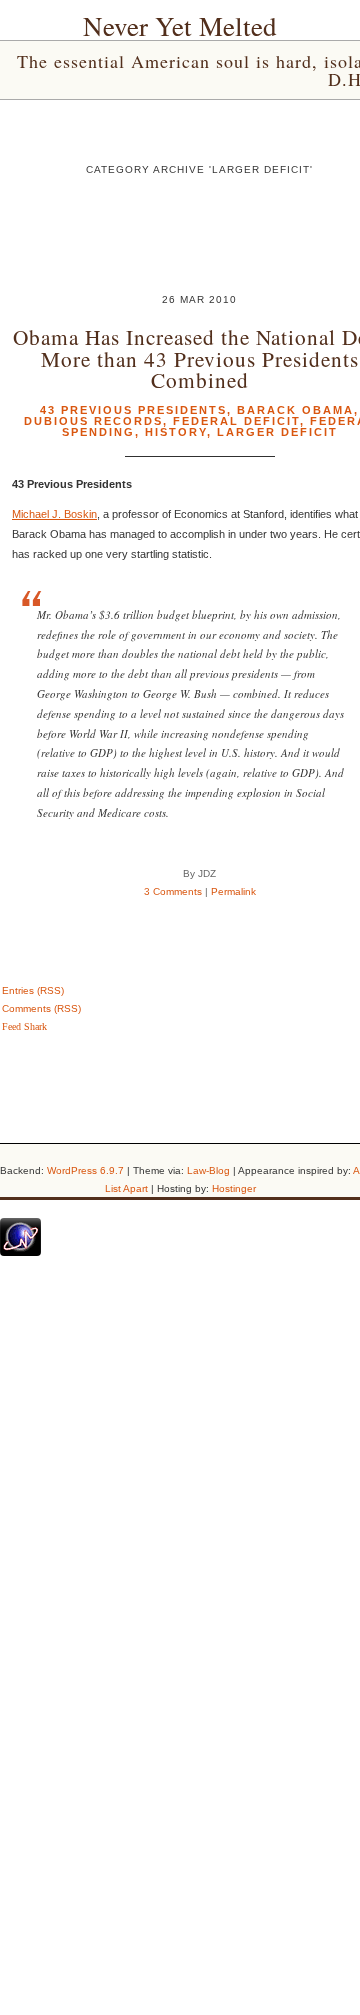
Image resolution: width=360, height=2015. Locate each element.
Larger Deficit (277, 432)
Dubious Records (93, 421)
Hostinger (234, 1188)
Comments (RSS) (41, 1008)
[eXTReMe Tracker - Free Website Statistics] (20, 1252)
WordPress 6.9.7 (85, 1170)
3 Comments (173, 891)
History (176, 432)
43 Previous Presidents (133, 410)
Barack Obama (295, 410)
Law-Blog (208, 1170)
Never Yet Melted (180, 26)
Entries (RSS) (33, 990)
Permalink (233, 891)
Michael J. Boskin (54, 514)
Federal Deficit (236, 421)
